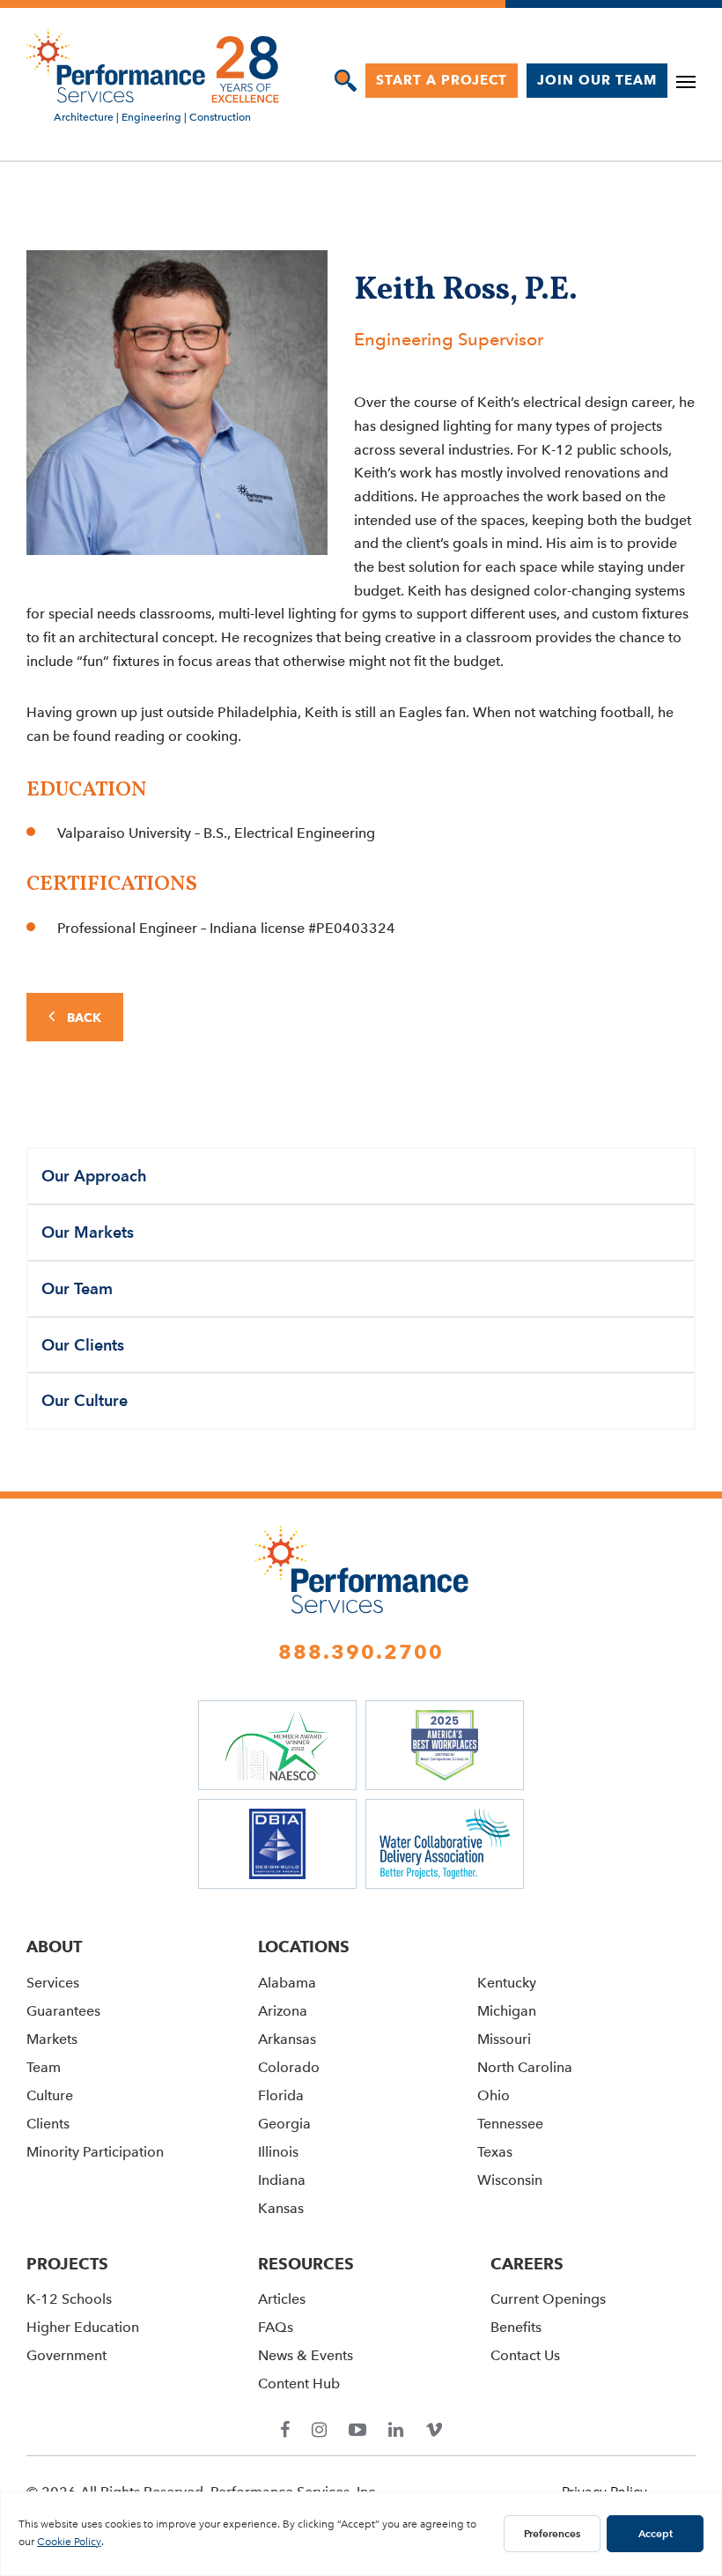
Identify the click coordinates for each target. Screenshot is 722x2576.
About (54, 1947)
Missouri (504, 2039)
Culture (50, 2095)
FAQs (276, 2327)
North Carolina (525, 2067)
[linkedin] (396, 2431)
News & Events (306, 2355)
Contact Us (525, 2355)
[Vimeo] (434, 2431)
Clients (48, 2124)
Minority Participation (95, 2152)
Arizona (283, 2011)
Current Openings (548, 2299)
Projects (67, 2264)
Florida (281, 2095)
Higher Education (83, 2327)
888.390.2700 (361, 1652)
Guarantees (63, 2011)
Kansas (281, 2208)
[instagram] (319, 2431)
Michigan (507, 2011)
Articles (282, 2299)
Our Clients (83, 1345)
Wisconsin (510, 2180)
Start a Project (442, 80)
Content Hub (299, 2384)
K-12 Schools (69, 2299)
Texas (495, 2152)
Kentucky (507, 1983)
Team (44, 2067)
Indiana (282, 2180)
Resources (306, 2264)
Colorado (289, 2067)
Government (66, 2355)
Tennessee (510, 2124)
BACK (82, 1018)
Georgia (284, 2124)
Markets (52, 2039)
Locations (304, 1947)
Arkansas (287, 2039)
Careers (527, 2264)
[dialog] (346, 81)
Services (53, 1983)
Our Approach (94, 1176)
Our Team (77, 1288)
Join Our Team (597, 80)
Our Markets (88, 1232)
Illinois (278, 2152)
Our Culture (85, 1400)
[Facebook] (285, 2431)
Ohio (494, 2095)
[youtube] (357, 2431)
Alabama (287, 1983)
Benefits (516, 2327)
